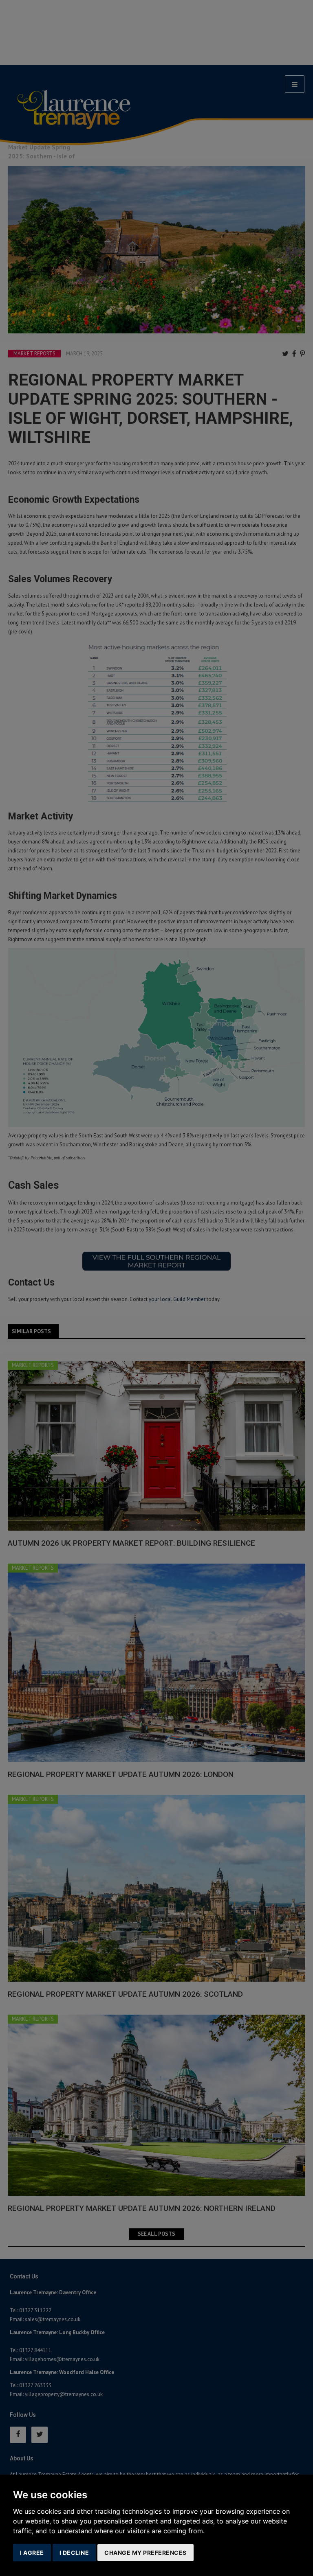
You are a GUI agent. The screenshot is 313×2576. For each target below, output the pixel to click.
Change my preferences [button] (145, 2553)
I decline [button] (74, 2553)
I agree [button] (32, 2553)
